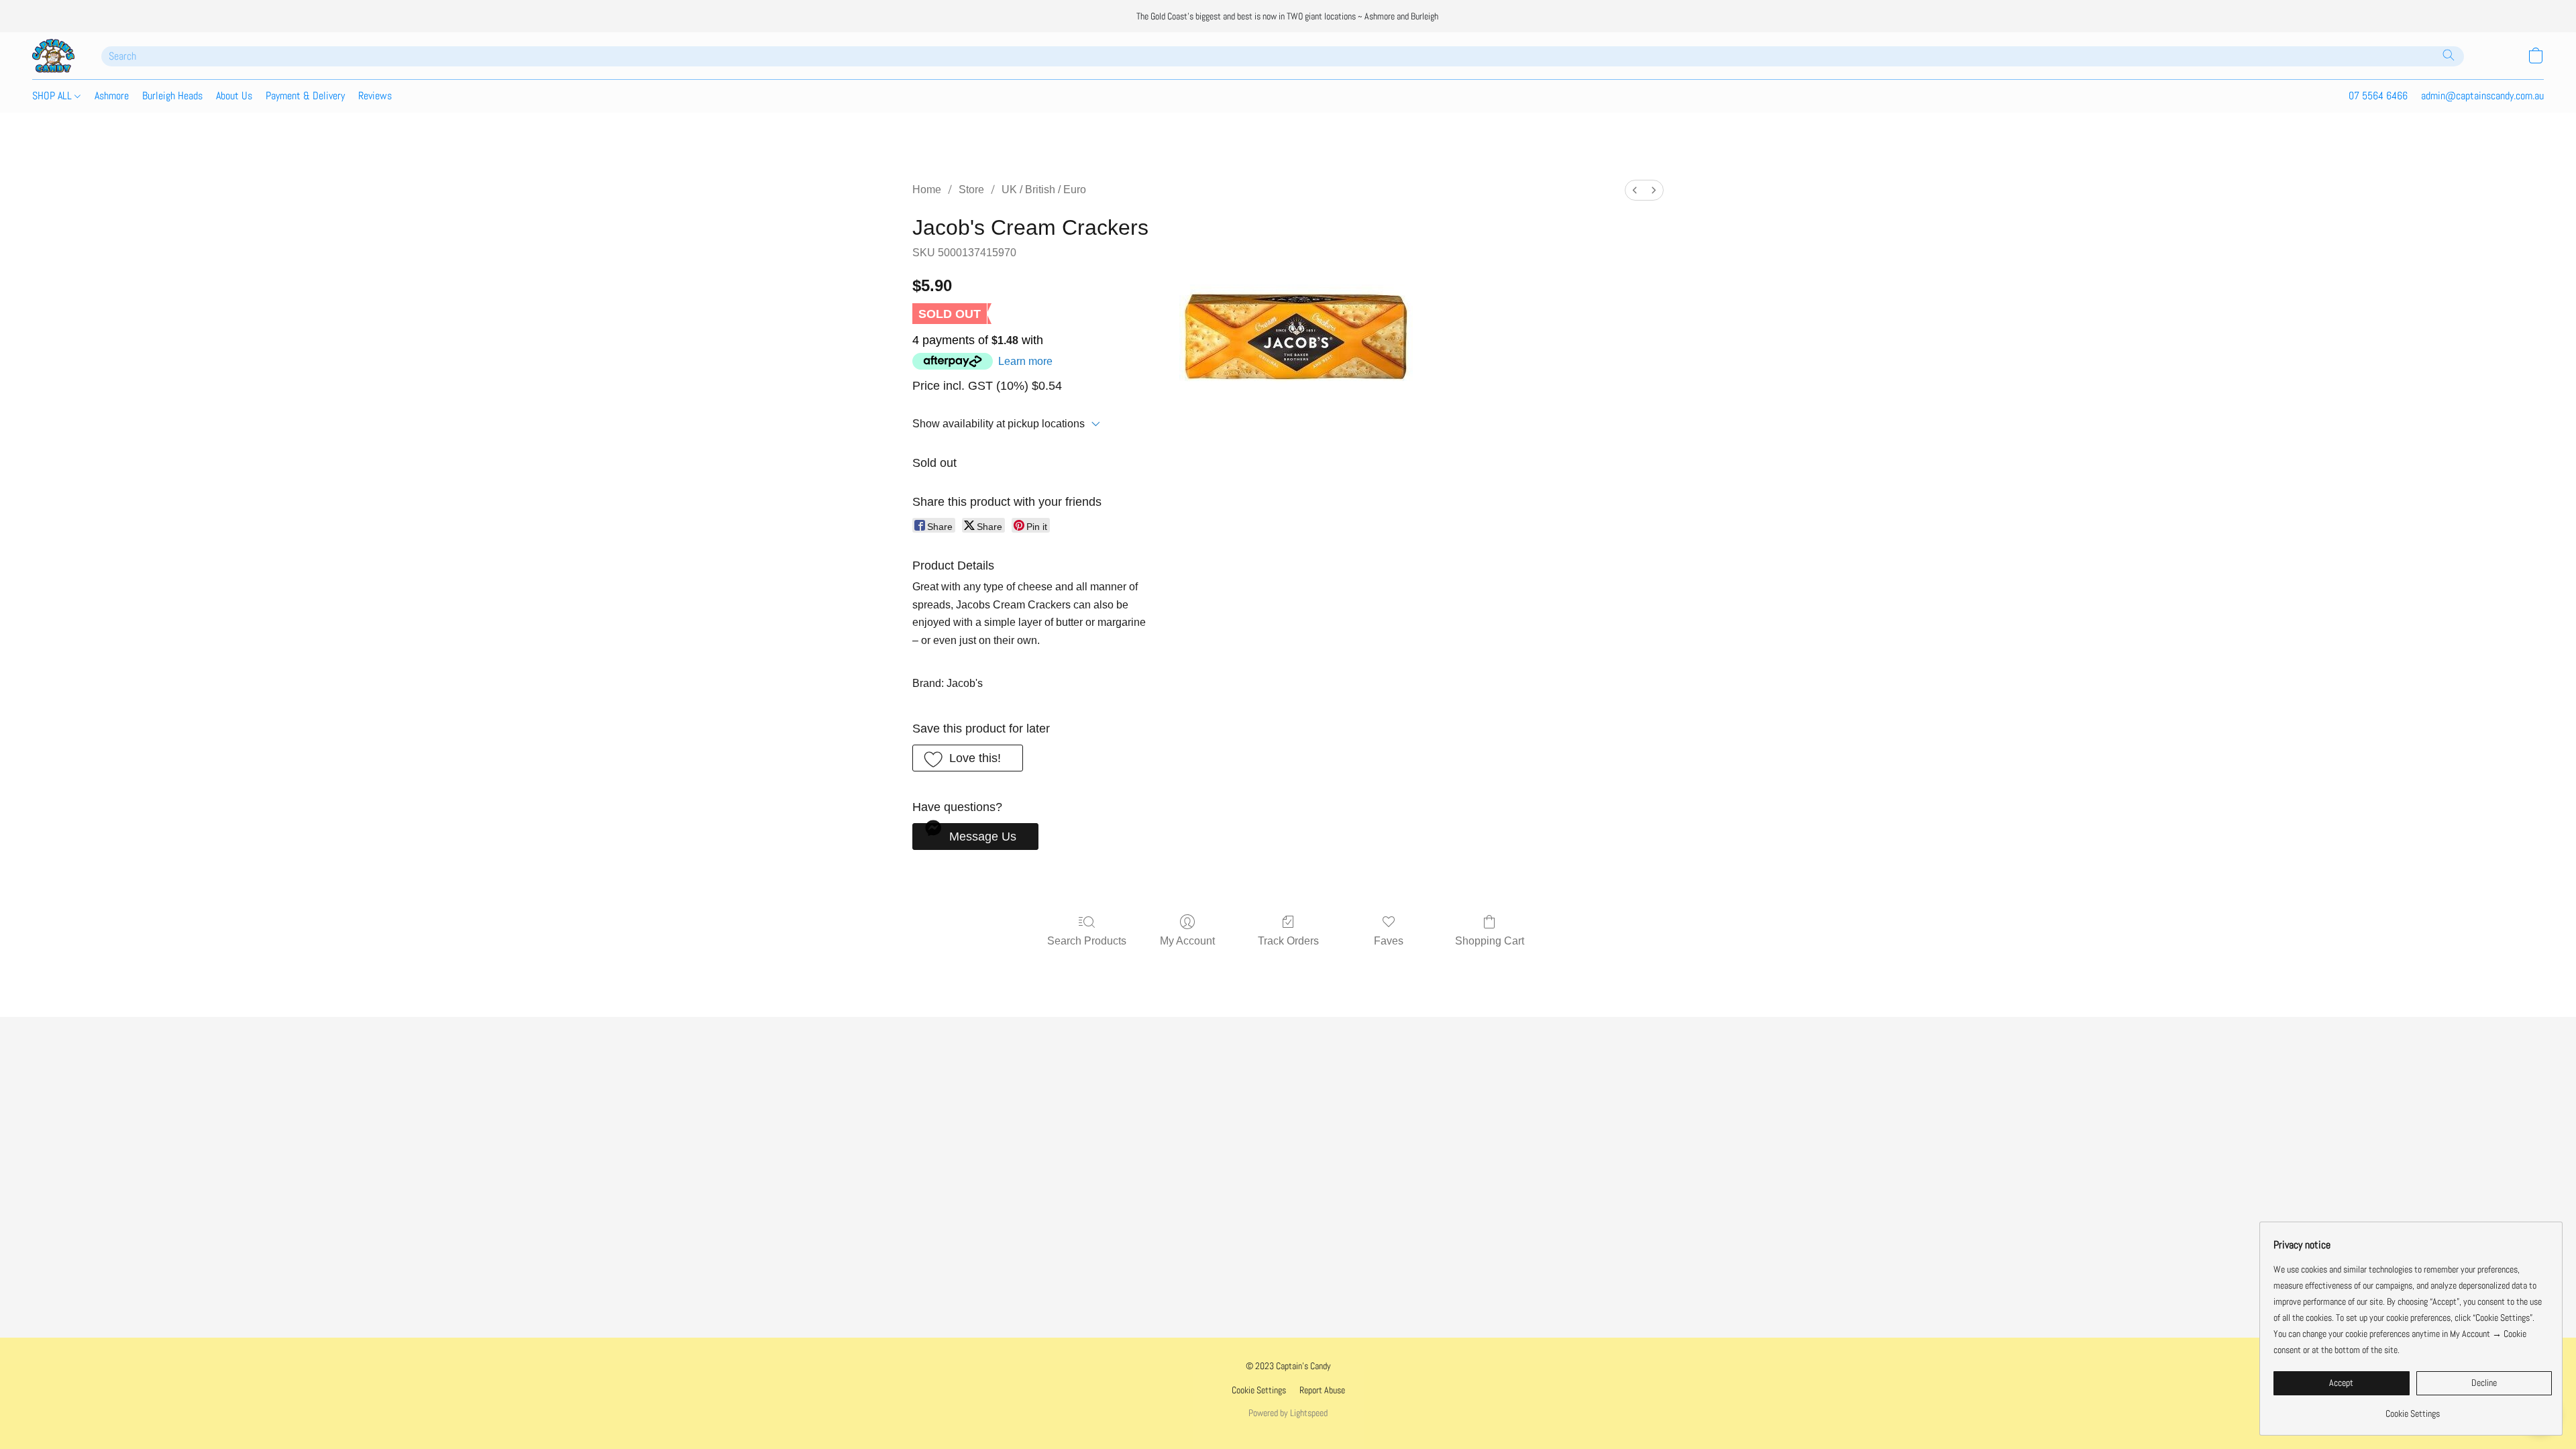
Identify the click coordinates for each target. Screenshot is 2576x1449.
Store (971, 190)
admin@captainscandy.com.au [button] (2482, 96)
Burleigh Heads (172, 96)
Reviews (375, 96)
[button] (53, 56)
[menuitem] (1635, 190)
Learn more (1025, 361)
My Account (1187, 941)
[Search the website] (2449, 55)
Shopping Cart (1490, 941)
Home (927, 190)
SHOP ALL (53, 96)
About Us (234, 96)
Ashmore (112, 96)
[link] (2413, 1408)
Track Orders (1288, 941)
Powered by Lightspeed (1288, 1413)
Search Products (1087, 941)
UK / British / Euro (1044, 190)
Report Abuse (1322, 1390)
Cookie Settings (1259, 1390)
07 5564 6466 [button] (2378, 96)
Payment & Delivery (305, 96)
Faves (1389, 941)
